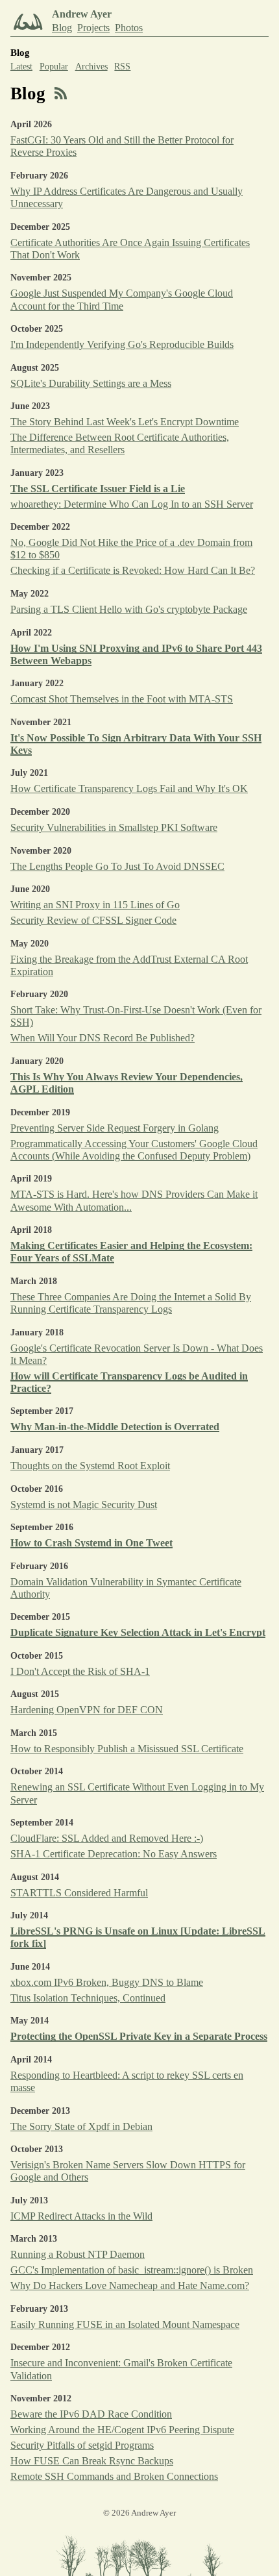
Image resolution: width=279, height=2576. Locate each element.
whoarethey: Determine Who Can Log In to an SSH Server (132, 504)
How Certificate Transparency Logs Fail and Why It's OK (129, 788)
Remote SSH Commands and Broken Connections (114, 2476)
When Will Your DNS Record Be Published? (103, 1038)
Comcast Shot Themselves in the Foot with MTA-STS (122, 699)
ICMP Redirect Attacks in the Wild (81, 2216)
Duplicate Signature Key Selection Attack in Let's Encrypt (138, 1632)
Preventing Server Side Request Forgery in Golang (115, 1128)
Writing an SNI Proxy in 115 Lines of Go (95, 905)
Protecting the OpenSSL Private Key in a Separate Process (139, 2036)
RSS (122, 67)
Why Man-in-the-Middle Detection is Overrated (115, 1427)
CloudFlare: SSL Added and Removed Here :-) (107, 1838)
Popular (54, 67)
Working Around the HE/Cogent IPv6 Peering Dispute (122, 2430)
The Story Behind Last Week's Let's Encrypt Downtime (125, 422)
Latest (21, 67)
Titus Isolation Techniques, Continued (88, 1998)
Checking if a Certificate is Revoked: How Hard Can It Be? (133, 570)
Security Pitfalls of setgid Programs (82, 2445)
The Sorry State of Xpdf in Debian (81, 2126)
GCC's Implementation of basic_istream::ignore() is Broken (132, 2270)
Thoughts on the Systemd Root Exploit (90, 1466)
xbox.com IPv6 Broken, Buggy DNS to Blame (107, 1982)
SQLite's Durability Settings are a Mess (91, 383)
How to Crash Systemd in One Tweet (91, 1543)
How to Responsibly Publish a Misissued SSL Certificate (127, 1749)
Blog (62, 28)
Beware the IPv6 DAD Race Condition (91, 2414)
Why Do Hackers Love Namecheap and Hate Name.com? (130, 2285)
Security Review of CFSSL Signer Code (93, 920)
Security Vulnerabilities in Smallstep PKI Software (114, 827)
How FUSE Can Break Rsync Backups (92, 2461)
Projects (93, 28)
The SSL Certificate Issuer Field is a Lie (98, 489)
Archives (91, 67)
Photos (129, 28)
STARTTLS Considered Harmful (79, 1893)
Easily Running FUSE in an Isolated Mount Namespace (125, 2324)
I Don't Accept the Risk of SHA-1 (80, 1671)
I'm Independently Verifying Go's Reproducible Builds (122, 344)
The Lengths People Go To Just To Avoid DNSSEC (117, 866)
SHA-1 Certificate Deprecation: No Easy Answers (114, 1854)
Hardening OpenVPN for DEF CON (87, 1710)
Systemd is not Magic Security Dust (84, 1505)
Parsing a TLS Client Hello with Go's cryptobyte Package (129, 609)
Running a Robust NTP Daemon (78, 2254)
